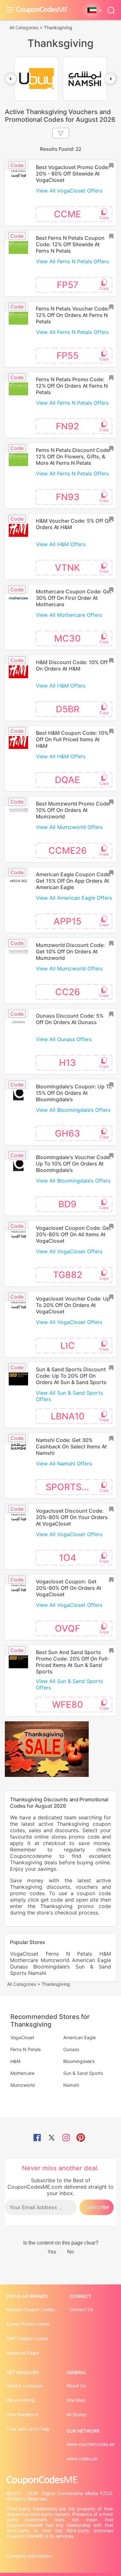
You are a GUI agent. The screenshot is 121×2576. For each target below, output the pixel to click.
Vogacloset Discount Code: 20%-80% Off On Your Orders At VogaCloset (72, 1517)
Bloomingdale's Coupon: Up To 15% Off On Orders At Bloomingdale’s (74, 1093)
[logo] (42, 10)
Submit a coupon (24, 2386)
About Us (76, 2386)
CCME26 (68, 851)
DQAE (67, 780)
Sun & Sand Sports (83, 2073)
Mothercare (24, 1960)
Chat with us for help (28, 2429)
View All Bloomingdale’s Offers (73, 1110)
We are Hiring (20, 2400)
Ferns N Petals (69, 1954)
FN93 (68, 497)
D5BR (68, 709)
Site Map (76, 2400)
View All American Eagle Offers (74, 898)
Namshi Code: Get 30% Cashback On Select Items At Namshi (71, 1446)
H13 (67, 1063)
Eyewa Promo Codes (28, 2324)
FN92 (67, 426)
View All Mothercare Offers (69, 615)
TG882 (68, 1275)
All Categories (24, 27)
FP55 (67, 356)
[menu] (11, 10)
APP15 (67, 921)
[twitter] (52, 2138)
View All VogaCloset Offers (69, 191)
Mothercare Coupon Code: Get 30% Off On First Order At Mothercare (74, 598)
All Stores (76, 2414)
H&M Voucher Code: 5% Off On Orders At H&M (74, 524)
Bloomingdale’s (51, 1967)
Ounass (19, 1967)
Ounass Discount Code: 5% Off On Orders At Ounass (70, 1019)
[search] (111, 10)
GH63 (67, 1133)
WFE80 (67, 1705)
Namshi (37, 1973)
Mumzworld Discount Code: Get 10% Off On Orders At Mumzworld (70, 951)
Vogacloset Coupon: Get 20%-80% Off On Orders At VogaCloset (69, 1588)
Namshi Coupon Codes (31, 2309)
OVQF (67, 1628)
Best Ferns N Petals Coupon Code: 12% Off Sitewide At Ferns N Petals (70, 244)
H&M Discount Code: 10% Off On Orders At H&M (72, 665)
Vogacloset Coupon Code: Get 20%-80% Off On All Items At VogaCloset (73, 1234)
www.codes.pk (82, 2459)
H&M (105, 1954)
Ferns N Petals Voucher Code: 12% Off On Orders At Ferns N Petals (72, 315)
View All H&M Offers (61, 544)
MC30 (67, 638)
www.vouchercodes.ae (91, 2444)
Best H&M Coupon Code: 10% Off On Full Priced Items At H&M (72, 739)
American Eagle (91, 1960)
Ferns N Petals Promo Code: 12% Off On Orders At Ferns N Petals (72, 386)
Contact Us (81, 2309)
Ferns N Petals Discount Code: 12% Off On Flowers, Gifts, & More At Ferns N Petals (73, 456)
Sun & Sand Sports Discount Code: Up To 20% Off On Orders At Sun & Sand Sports (71, 1376)
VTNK (67, 568)
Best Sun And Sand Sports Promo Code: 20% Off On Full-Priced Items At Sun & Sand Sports (73, 1662)
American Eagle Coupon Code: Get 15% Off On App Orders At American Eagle (74, 881)
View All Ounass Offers (64, 1039)
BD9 (67, 1204)
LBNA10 (68, 1416)
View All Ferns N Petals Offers (72, 261)
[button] (11, 79)
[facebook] (37, 2138)
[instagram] (66, 2138)
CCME (67, 214)
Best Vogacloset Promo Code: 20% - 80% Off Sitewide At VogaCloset (73, 174)
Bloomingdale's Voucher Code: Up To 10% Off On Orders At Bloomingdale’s (74, 1164)
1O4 (68, 1558)
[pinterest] (81, 2138)
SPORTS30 (69, 1487)
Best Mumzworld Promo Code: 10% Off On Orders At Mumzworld (73, 810)
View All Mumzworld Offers (69, 827)
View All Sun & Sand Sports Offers (69, 1396)
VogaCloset (24, 1954)
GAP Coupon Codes (27, 2338)
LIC (68, 1346)
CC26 (68, 992)
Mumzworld (55, 1960)
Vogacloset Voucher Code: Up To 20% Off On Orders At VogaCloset (73, 1305)
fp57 (68, 285)
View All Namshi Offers (64, 1464)
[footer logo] (60, 2480)
